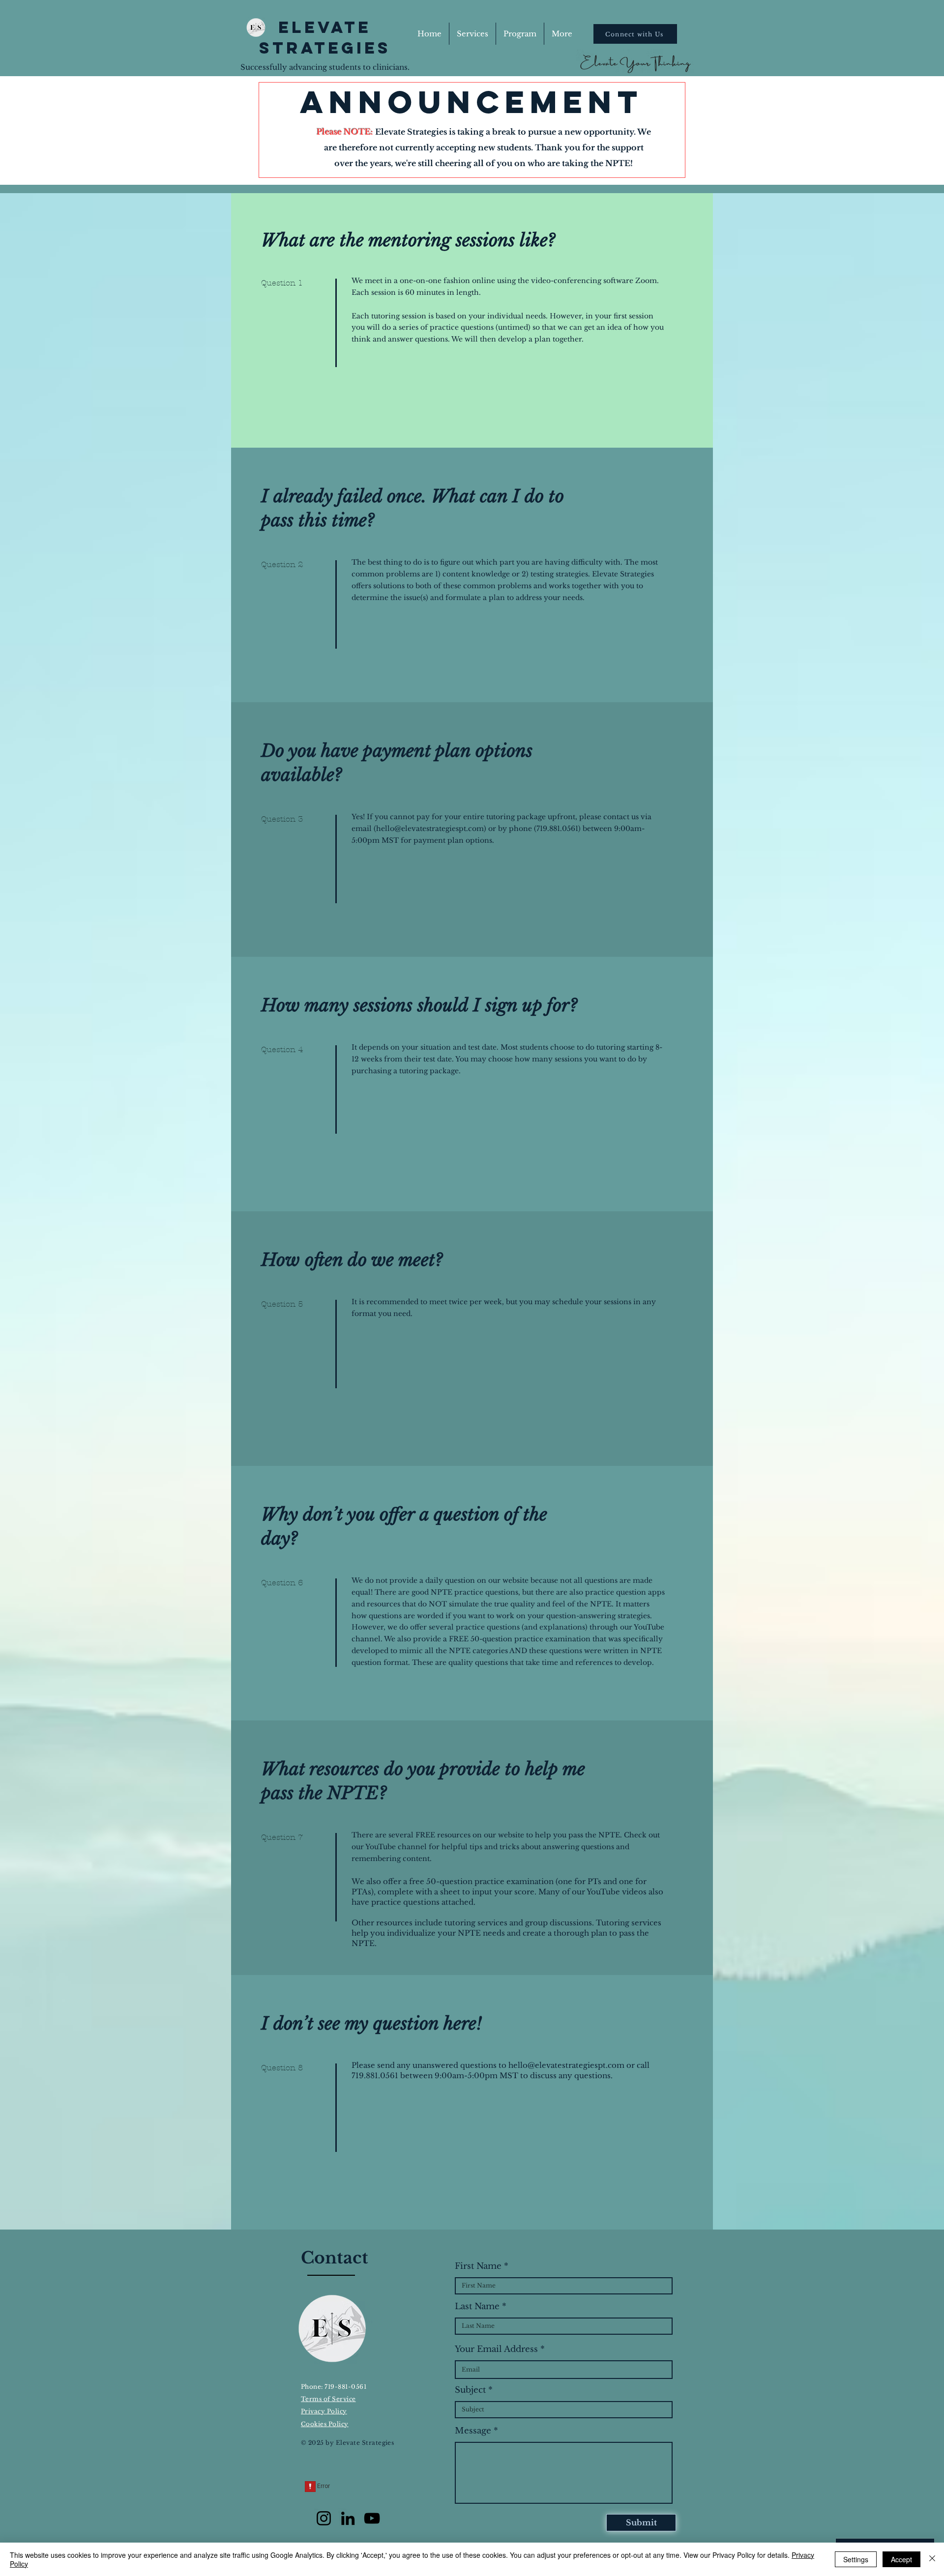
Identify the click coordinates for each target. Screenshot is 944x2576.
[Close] (932, 2559)
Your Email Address (496, 2349)
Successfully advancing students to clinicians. (325, 67)
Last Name (477, 2306)
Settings (856, 2559)
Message (473, 2431)
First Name (478, 2266)
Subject (470, 2390)
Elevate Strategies (325, 38)
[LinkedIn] (348, 2518)
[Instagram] (324, 2518)
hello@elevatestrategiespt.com (430, 829)
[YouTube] (372, 2518)
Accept (901, 2559)
